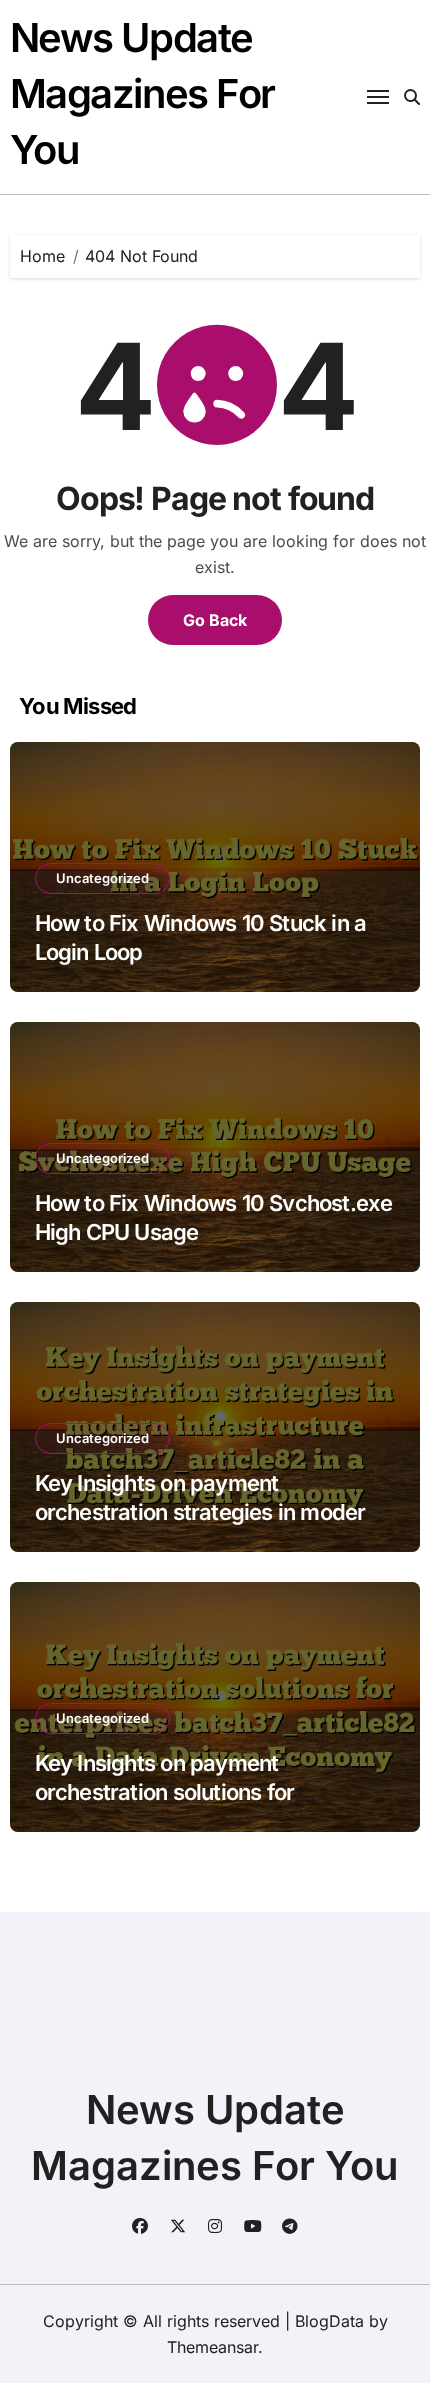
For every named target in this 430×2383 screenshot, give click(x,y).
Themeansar (212, 2347)
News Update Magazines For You (142, 93)
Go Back (215, 620)
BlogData (329, 2321)
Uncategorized (102, 878)
